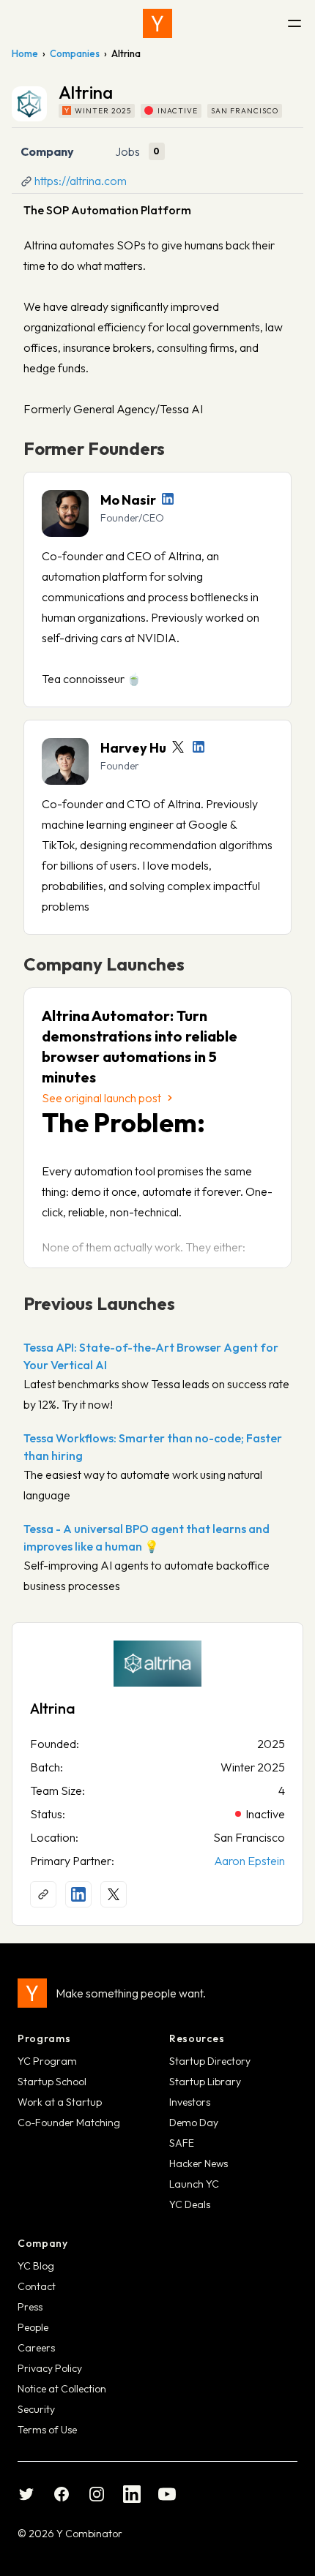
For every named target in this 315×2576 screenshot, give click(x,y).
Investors (190, 2102)
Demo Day (194, 2123)
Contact (37, 2286)
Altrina (53, 1708)
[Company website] (43, 1894)
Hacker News (199, 2163)
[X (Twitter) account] (114, 1894)
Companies (75, 53)
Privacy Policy (50, 2368)
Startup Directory (210, 2061)
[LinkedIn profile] (168, 499)
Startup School (52, 2082)
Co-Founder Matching (69, 2123)
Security (36, 2409)
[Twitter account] (178, 747)
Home (25, 53)
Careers (36, 2348)
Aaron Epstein (249, 1861)
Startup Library (205, 2082)
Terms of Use (47, 2430)
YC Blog (36, 2266)
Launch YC (194, 2184)
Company (47, 151)
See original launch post (101, 1098)
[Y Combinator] (157, 23)
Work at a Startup (60, 2102)
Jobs (127, 151)
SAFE (182, 2143)
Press (30, 2307)
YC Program (47, 2061)
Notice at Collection (62, 2389)
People (33, 2327)
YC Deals (190, 2204)
